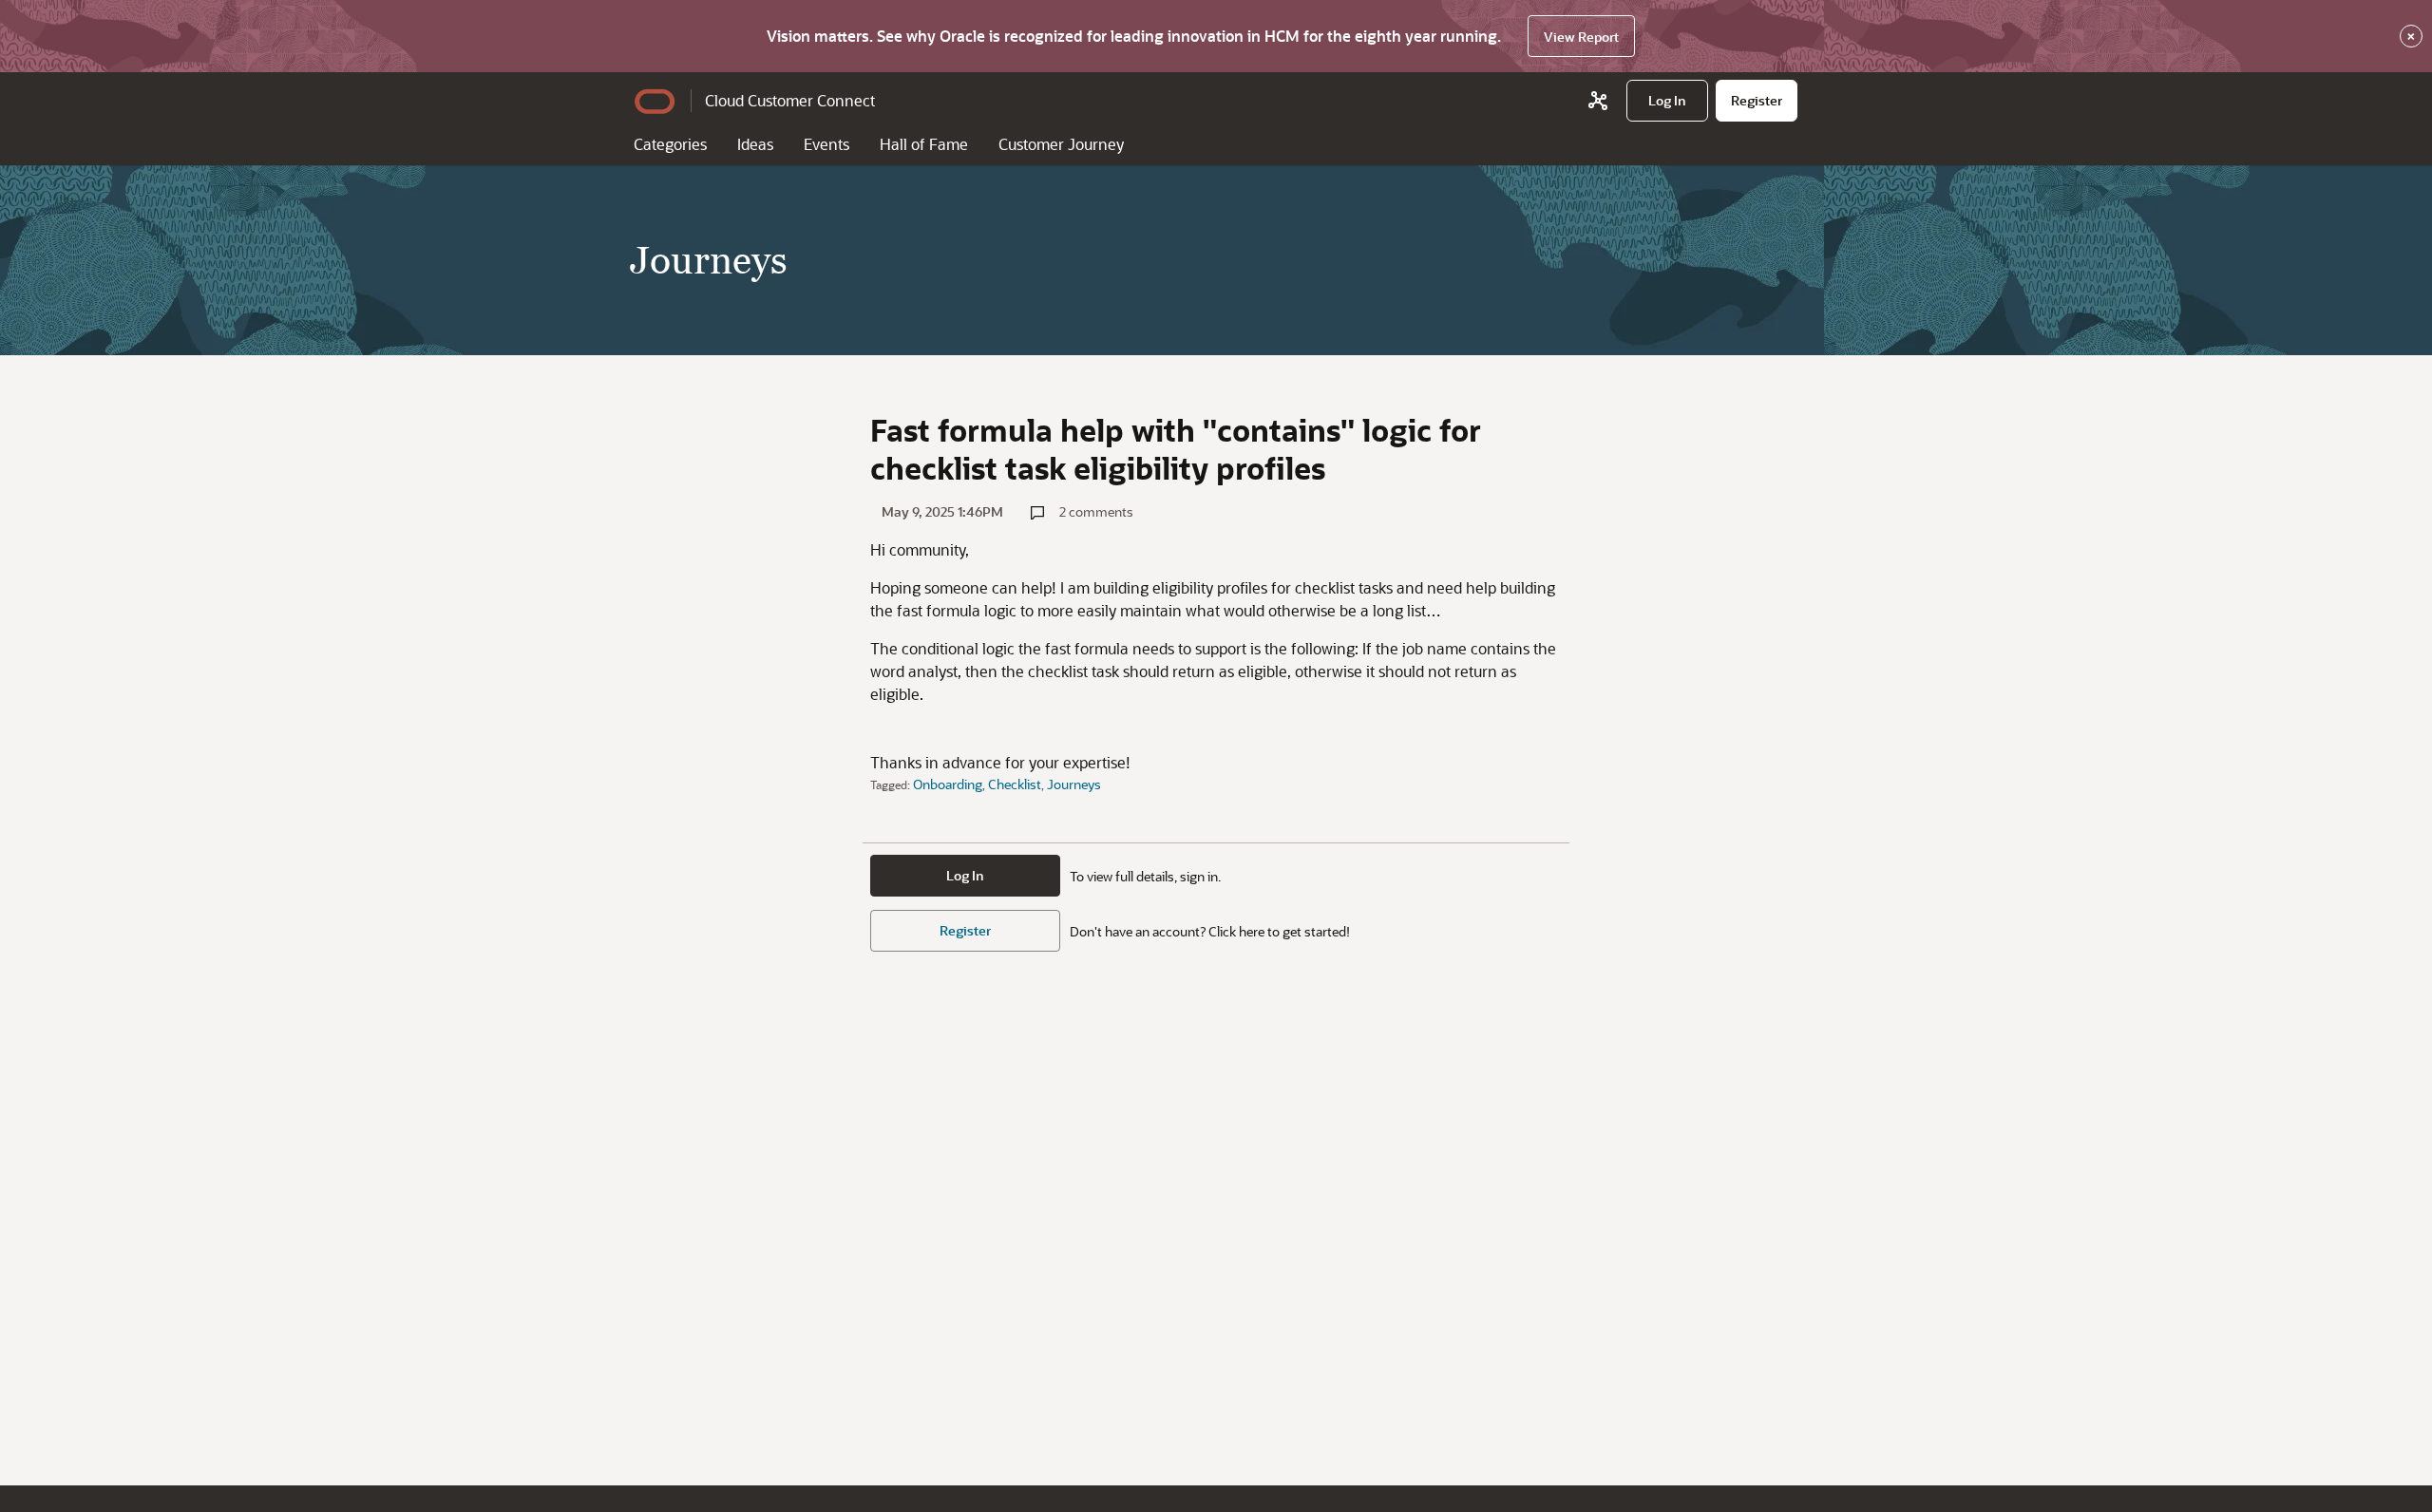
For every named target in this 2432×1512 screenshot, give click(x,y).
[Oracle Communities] (1598, 101)
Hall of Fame (924, 144)
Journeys (1074, 784)
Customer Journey (1061, 144)
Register (965, 930)
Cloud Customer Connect (790, 100)
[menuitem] (1667, 101)
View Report (1581, 37)
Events (826, 144)
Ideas (755, 144)
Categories (670, 144)
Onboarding (948, 784)
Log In (965, 875)
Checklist (1015, 784)
